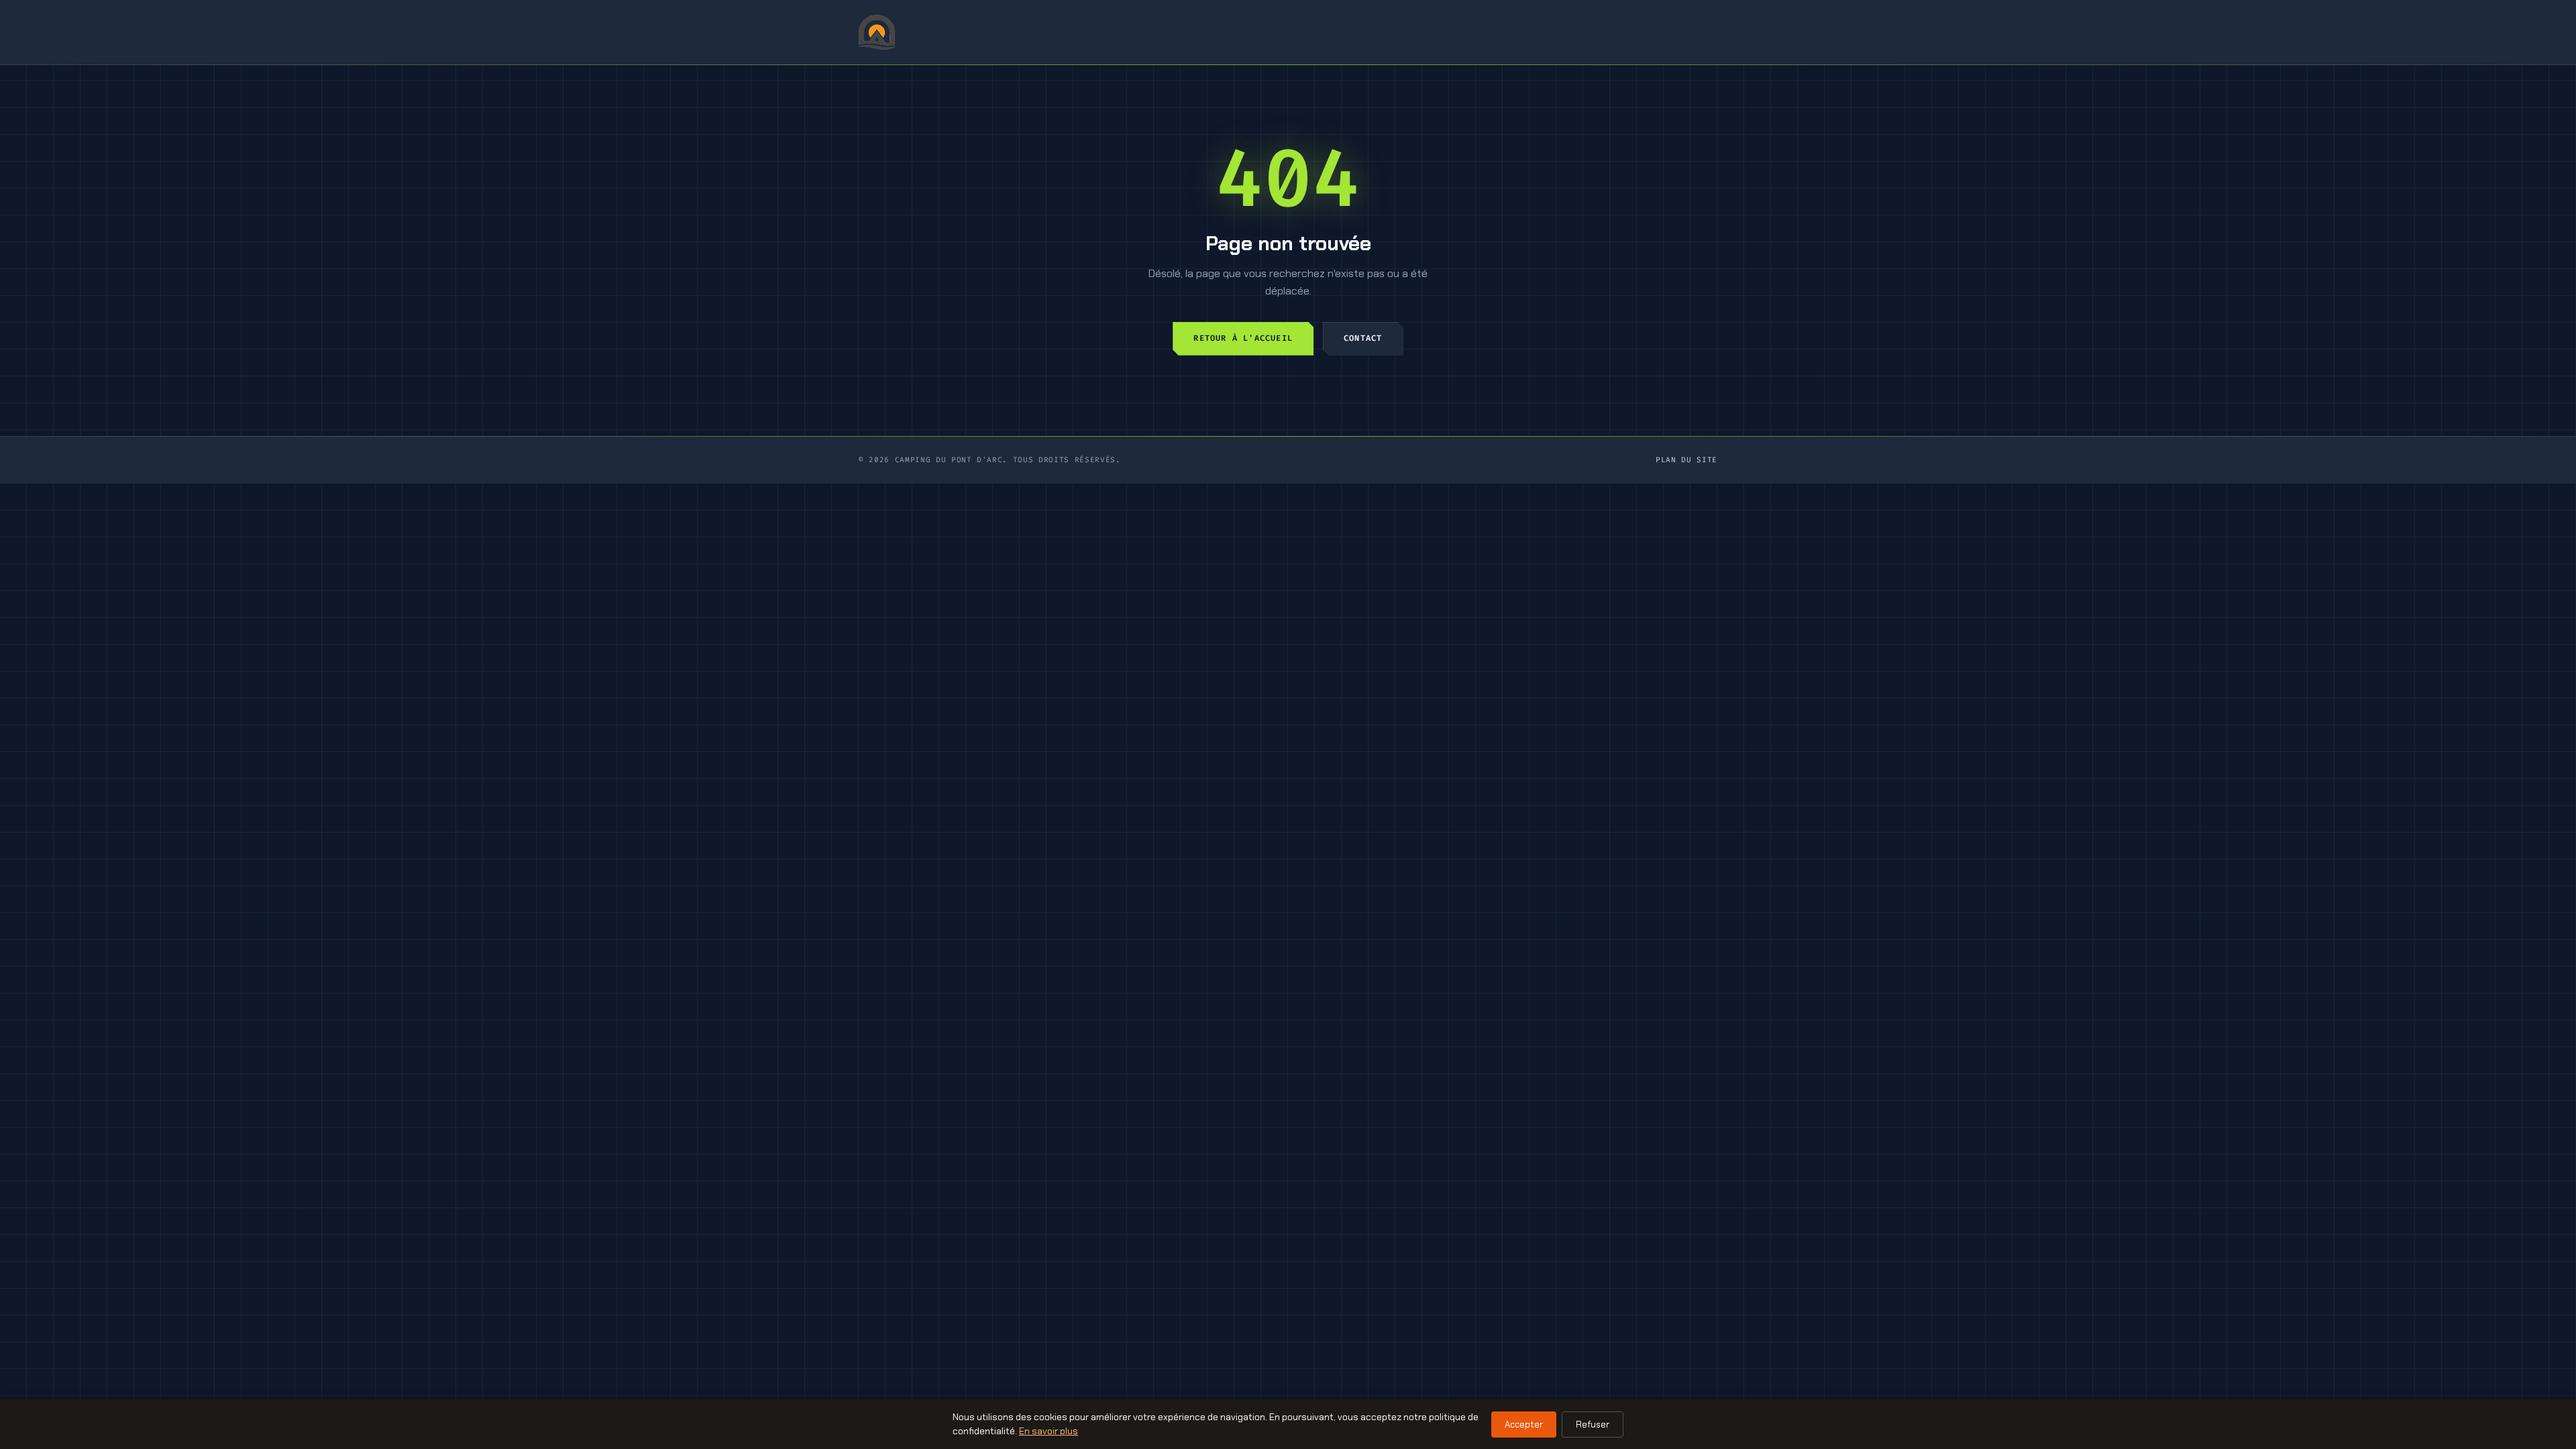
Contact (1363, 338)
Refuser (1593, 1425)
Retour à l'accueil (1243, 338)
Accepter (1524, 1425)
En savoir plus (1049, 1431)
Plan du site (1686, 460)
